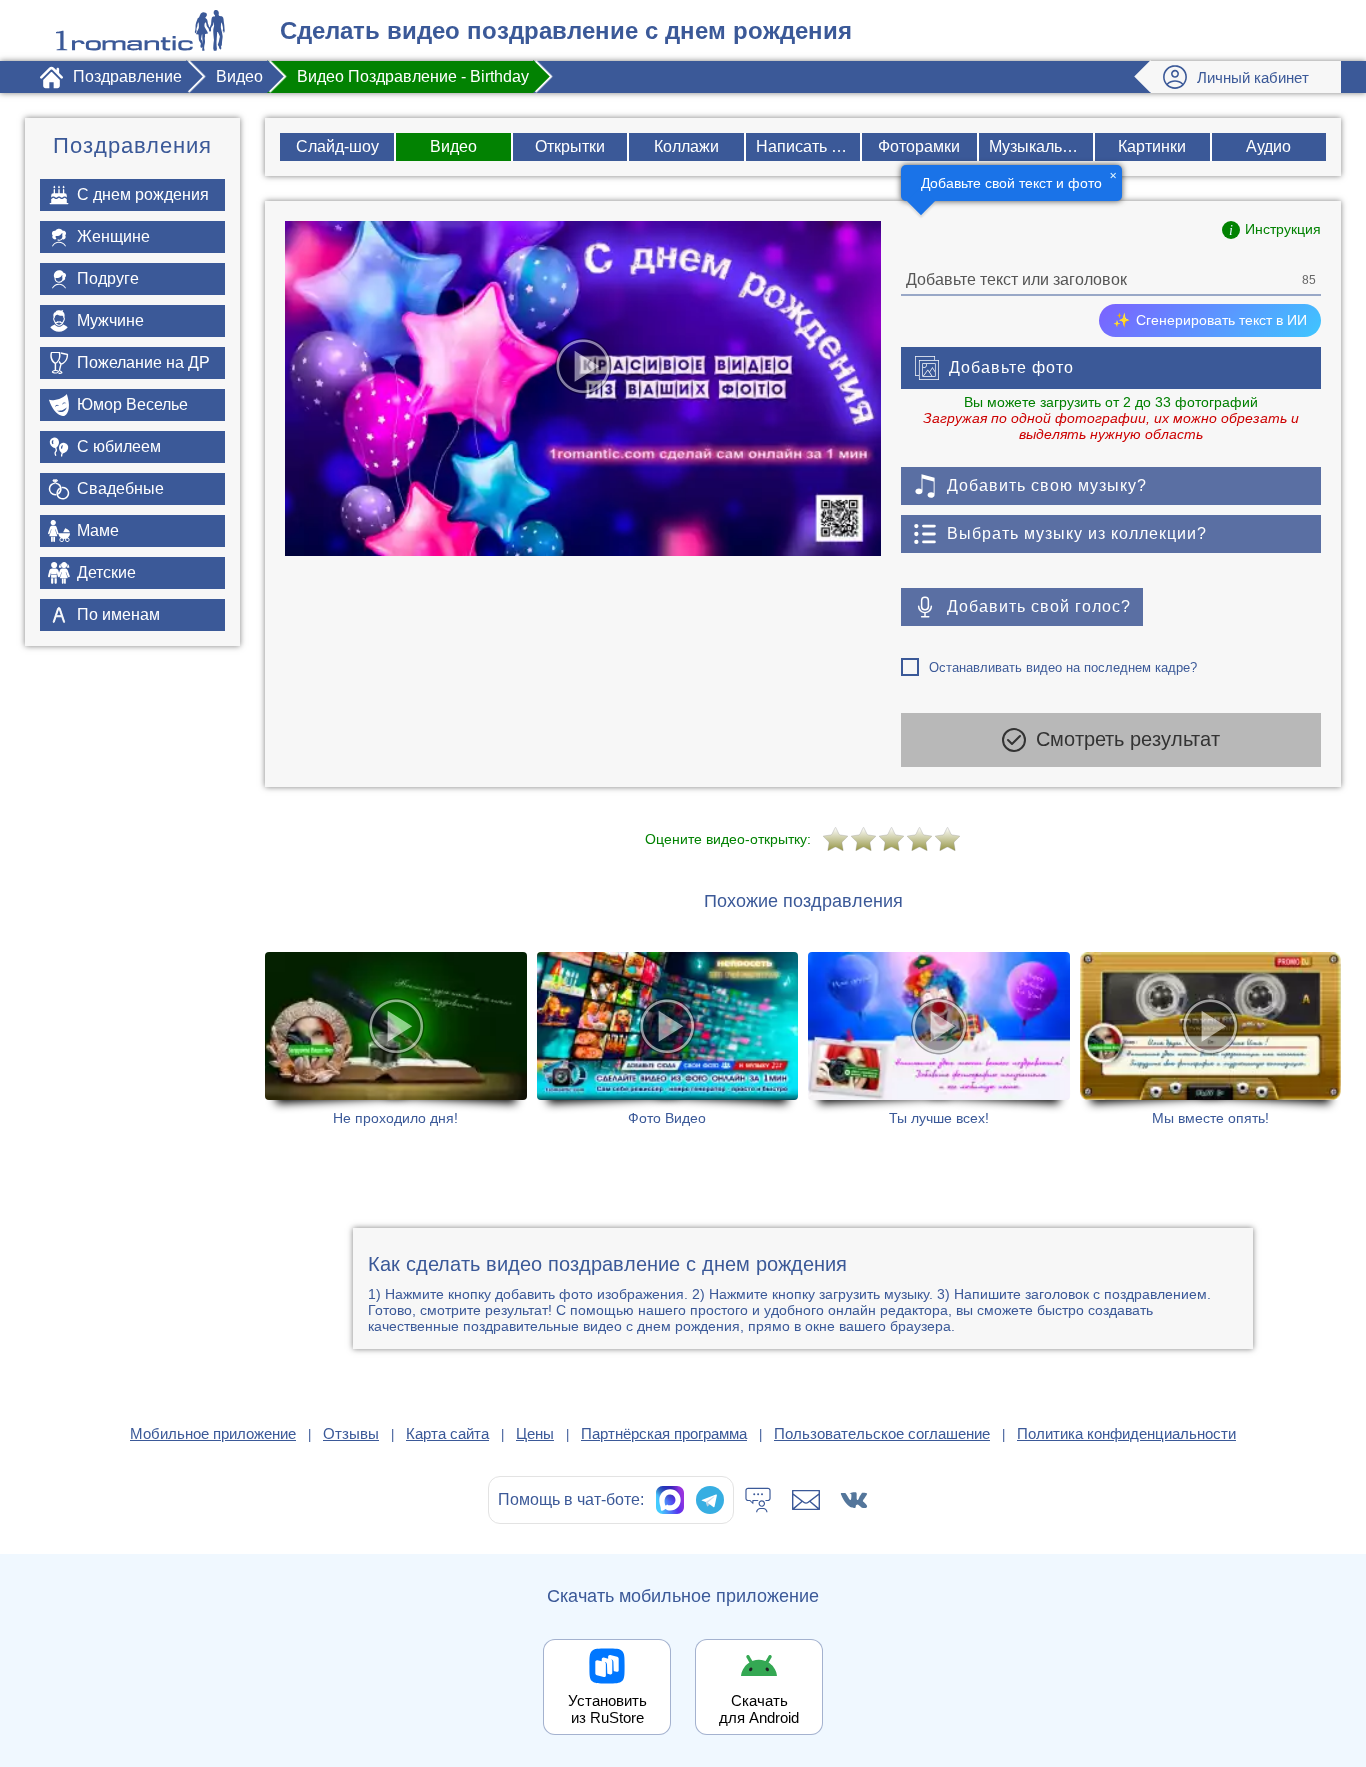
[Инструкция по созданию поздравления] (1271, 230)
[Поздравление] (140, 30)
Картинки (1152, 146)
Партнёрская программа (664, 1433)
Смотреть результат (1128, 739)
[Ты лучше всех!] (939, 1039)
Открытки (570, 146)
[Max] (670, 1500)
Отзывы (351, 1433)
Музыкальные (1040, 146)
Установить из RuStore (607, 1709)
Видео (453, 146)
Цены (535, 1433)
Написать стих (808, 146)
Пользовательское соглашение (882, 1433)
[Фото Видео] (668, 1039)
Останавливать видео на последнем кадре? (1063, 667)
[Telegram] (710, 1500)
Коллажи (686, 146)
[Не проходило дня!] (396, 1039)
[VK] (854, 1500)
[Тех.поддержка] (758, 1500)
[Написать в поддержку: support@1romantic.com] (806, 1500)
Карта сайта (447, 1433)
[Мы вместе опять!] (1211, 1039)
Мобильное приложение (213, 1433)
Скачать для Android (759, 1709)
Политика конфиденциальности (1126, 1433)
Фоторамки (919, 146)
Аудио (1268, 146)
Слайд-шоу (337, 146)
